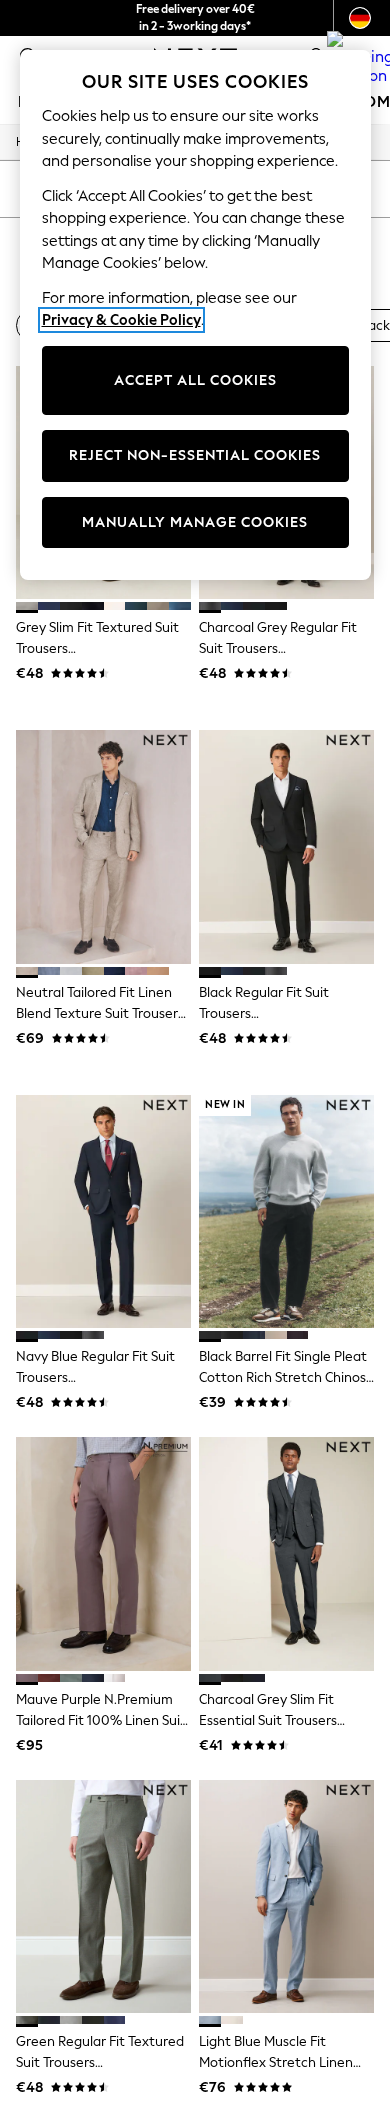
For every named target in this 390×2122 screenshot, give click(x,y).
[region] (195, 315)
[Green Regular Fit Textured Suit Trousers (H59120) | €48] (103, 1896)
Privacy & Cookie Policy (121, 320)
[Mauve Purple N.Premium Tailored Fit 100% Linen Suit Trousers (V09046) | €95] (103, 1553)
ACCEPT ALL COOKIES (195, 380)
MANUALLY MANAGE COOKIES (195, 522)
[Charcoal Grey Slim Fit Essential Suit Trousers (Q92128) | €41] (286, 1553)
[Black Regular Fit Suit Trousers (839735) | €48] (286, 846)
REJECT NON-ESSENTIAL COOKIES (195, 455)
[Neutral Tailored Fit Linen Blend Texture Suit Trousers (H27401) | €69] (103, 846)
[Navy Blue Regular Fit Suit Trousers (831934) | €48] (103, 1211)
